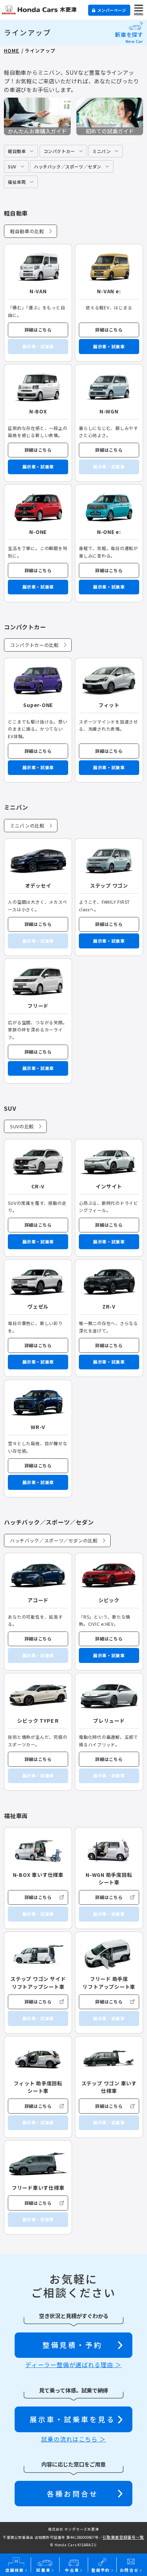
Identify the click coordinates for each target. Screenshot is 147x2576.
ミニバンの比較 (27, 826)
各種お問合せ (72, 2494)
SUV (12, 166)
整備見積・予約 (72, 2345)
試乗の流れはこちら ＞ (73, 2439)
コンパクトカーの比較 (34, 645)
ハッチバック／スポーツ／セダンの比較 (54, 1540)
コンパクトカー (59, 151)
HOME (12, 51)
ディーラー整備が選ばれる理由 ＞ (73, 2365)
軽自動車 (17, 151)
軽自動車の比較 (27, 231)
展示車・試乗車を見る (72, 2419)
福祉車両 (17, 182)
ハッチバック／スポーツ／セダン (68, 166)
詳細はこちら (38, 330)
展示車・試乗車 (109, 346)
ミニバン (102, 151)
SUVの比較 (22, 1126)
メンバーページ (112, 10)
